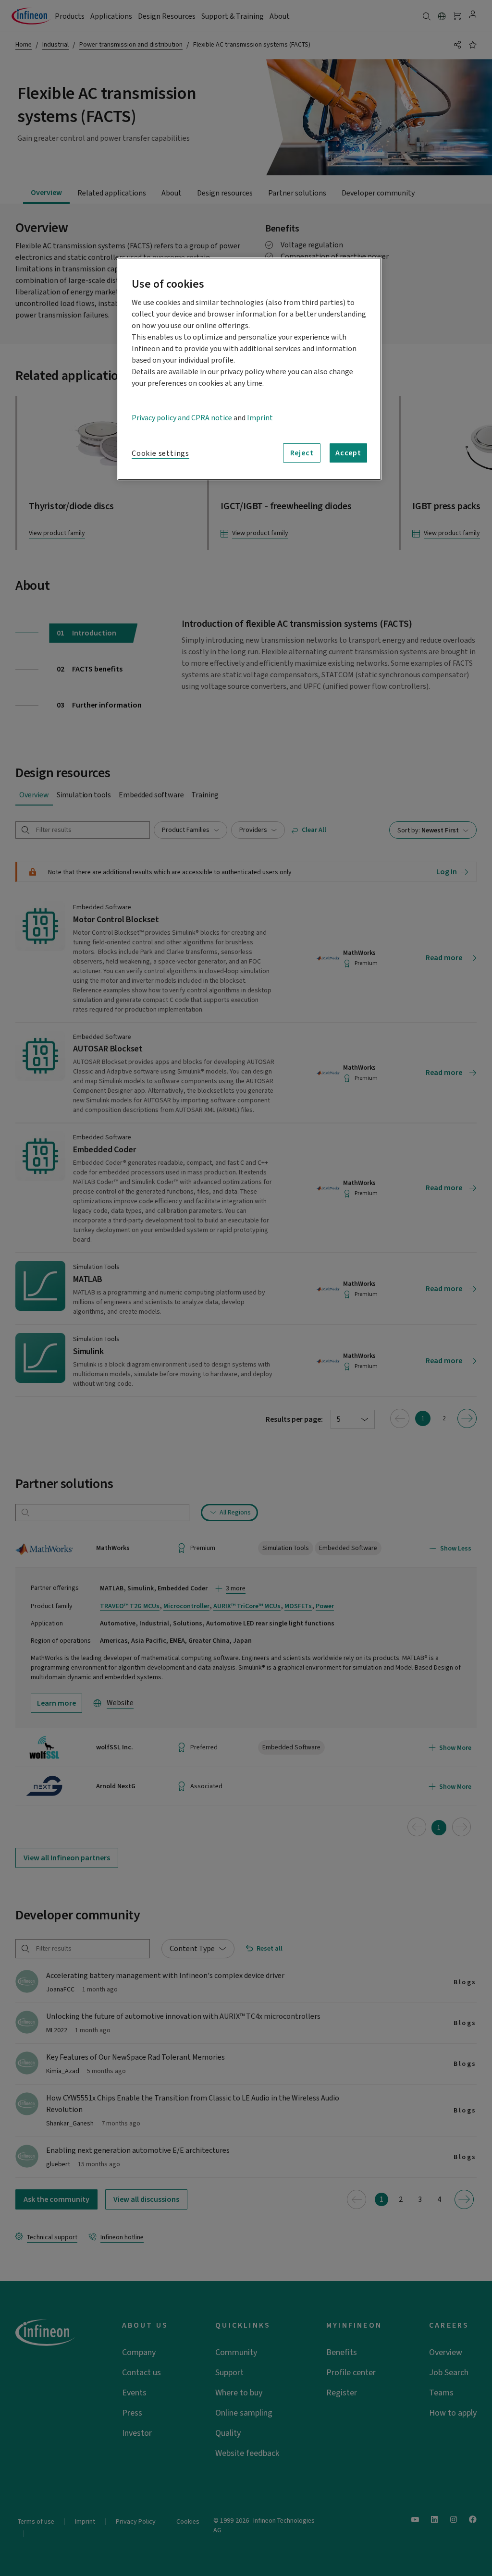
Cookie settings (160, 453)
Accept (348, 453)
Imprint (260, 418)
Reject (302, 453)
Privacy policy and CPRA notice (182, 418)
